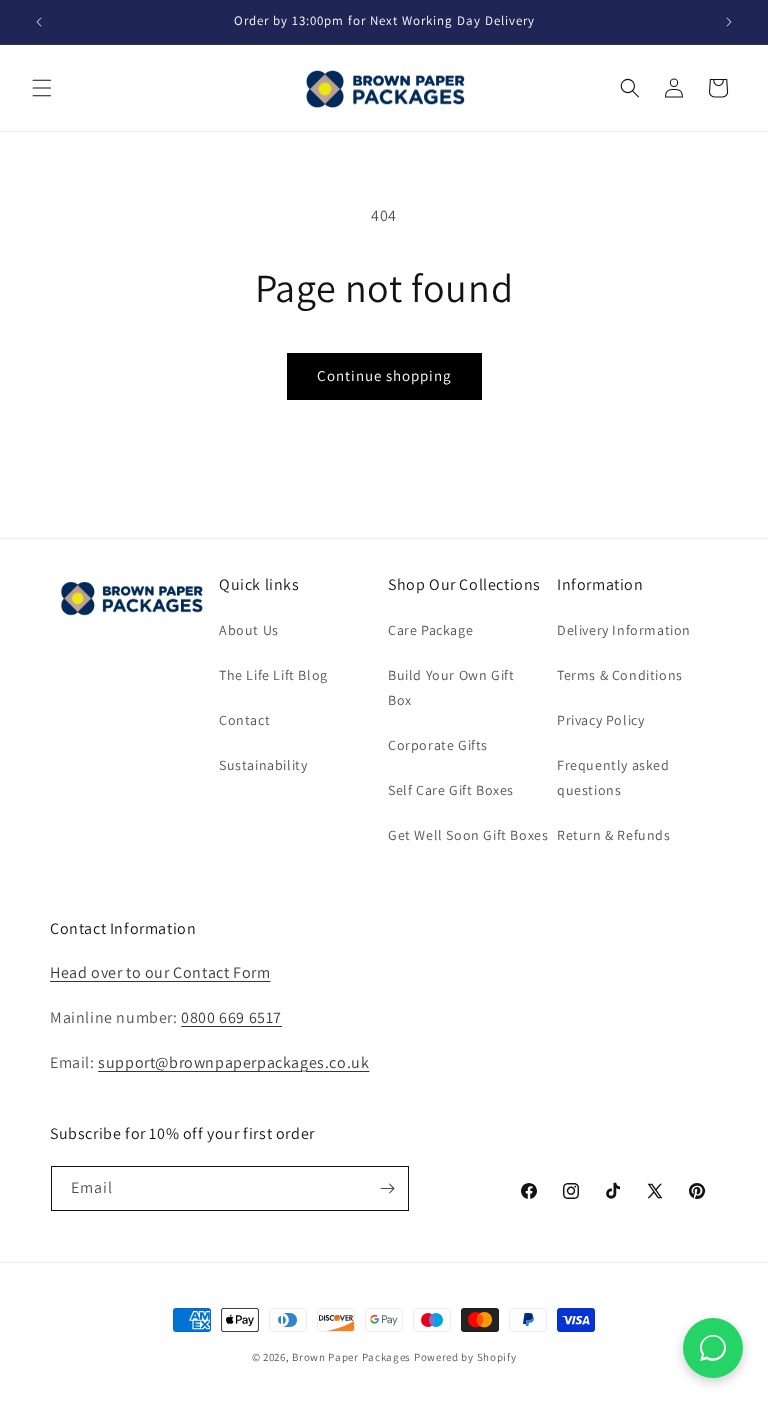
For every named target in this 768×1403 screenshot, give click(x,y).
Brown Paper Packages (351, 1357)
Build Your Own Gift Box (451, 687)
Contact (244, 720)
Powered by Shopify (465, 1357)
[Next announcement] (729, 22)
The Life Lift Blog (273, 675)
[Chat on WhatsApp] (713, 1348)
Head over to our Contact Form (160, 972)
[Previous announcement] (39, 22)
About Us (249, 630)
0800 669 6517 (231, 1017)
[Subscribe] (387, 1188)
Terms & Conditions (620, 675)
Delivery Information (624, 630)
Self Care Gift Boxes (451, 790)
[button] (42, 88)
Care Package (430, 630)
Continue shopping (384, 375)
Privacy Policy (600, 720)
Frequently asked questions (613, 777)
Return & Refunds (614, 835)
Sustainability (263, 765)
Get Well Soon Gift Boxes (468, 835)
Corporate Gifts (438, 745)
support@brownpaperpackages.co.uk (233, 1062)
